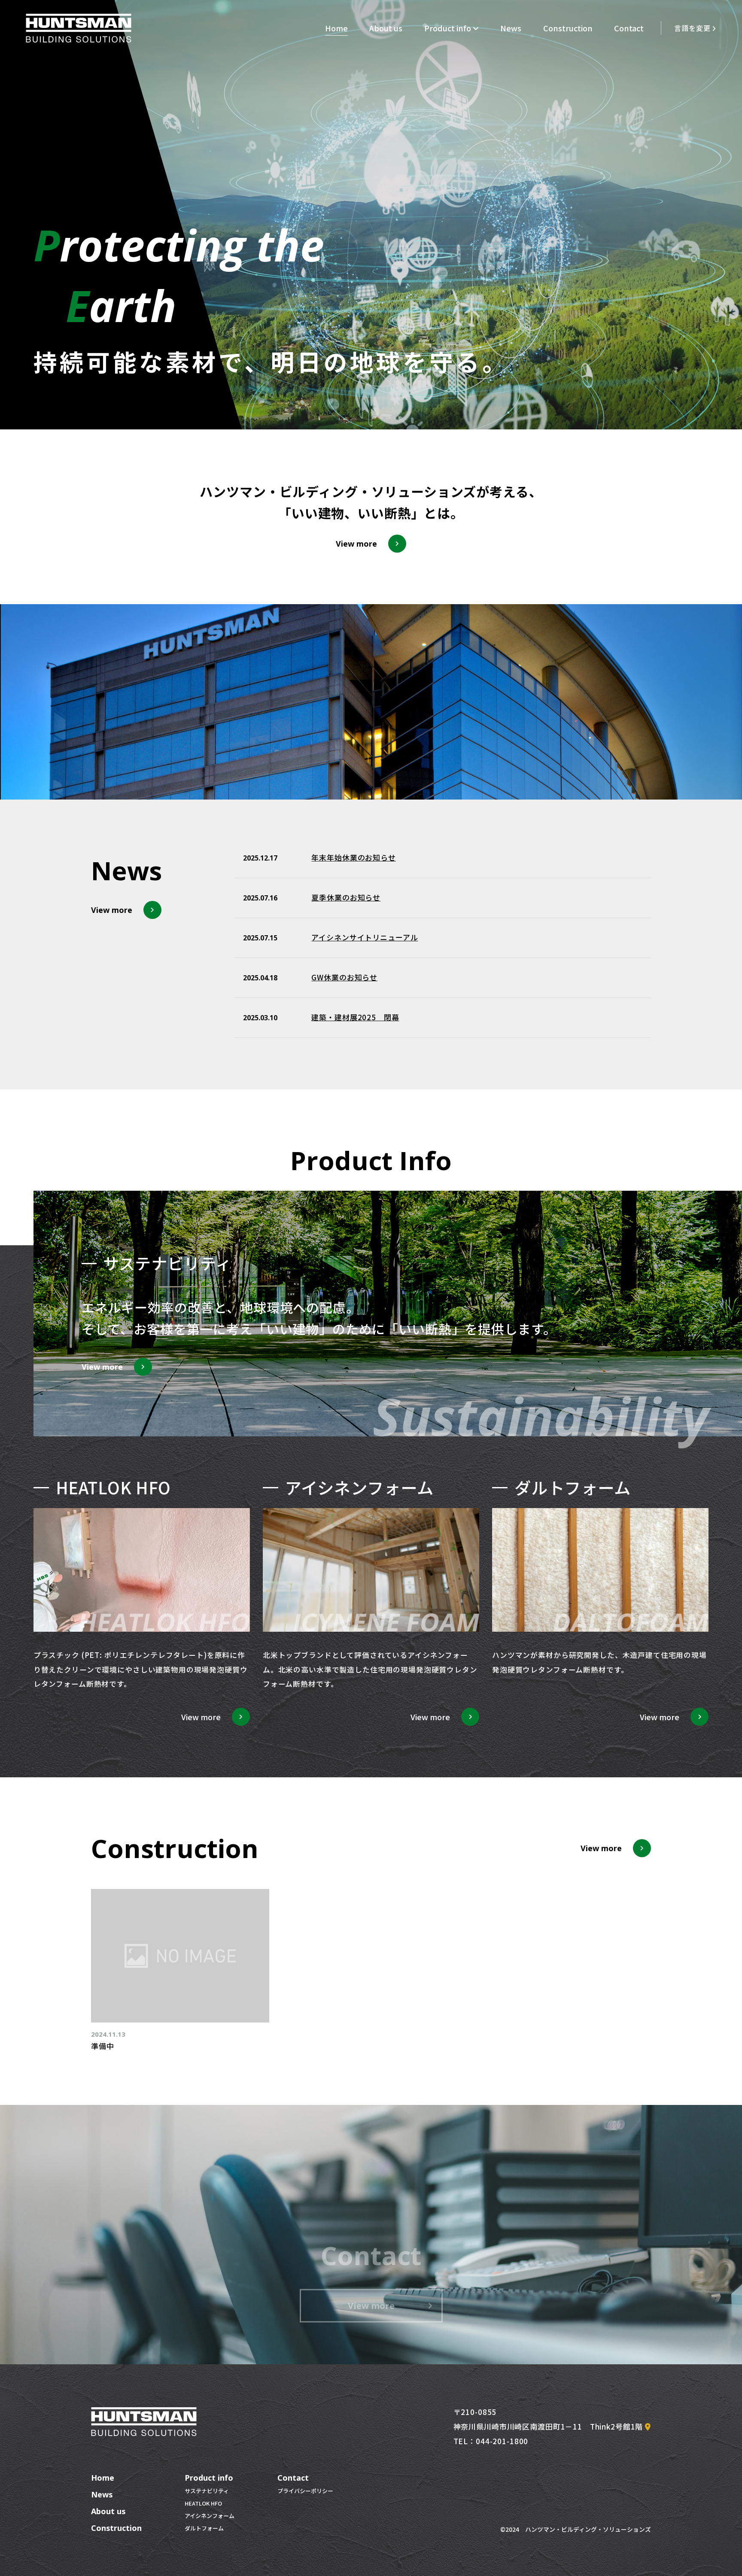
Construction (568, 28)
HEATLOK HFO (203, 2503)
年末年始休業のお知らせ (353, 857)
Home (336, 28)
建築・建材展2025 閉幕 (355, 1017)
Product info (448, 28)
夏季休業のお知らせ (346, 897)
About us (386, 28)
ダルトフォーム (204, 2528)
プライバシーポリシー (305, 2491)
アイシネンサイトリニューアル (365, 937)
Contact (629, 28)
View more (371, 2305)
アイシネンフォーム (210, 2516)
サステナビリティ (207, 2491)
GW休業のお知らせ (344, 977)
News (511, 28)
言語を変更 (692, 28)
